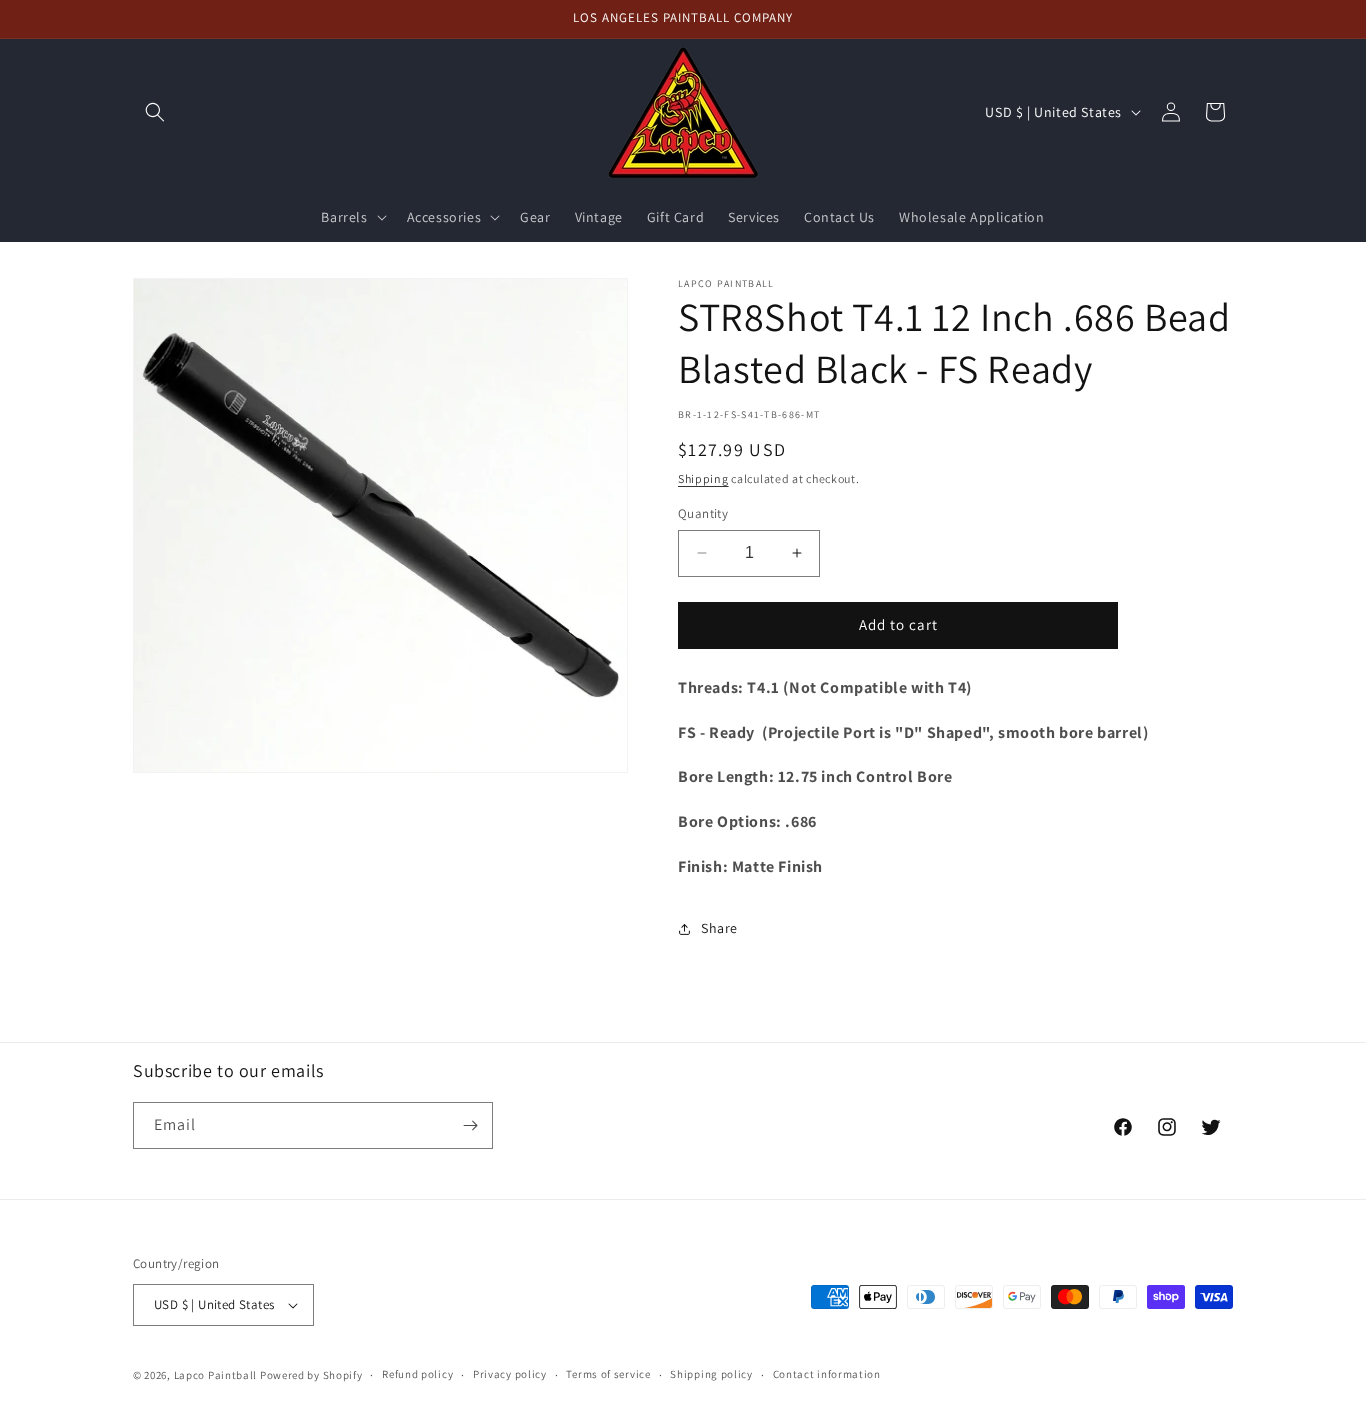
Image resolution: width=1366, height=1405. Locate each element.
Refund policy (417, 1374)
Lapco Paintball (216, 1375)
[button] (155, 112)
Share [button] (719, 928)
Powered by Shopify (311, 1375)
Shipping (703, 478)
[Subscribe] (470, 1125)
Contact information (827, 1374)
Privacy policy (510, 1374)
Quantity (703, 513)
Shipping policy (711, 1374)
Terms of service (608, 1374)
